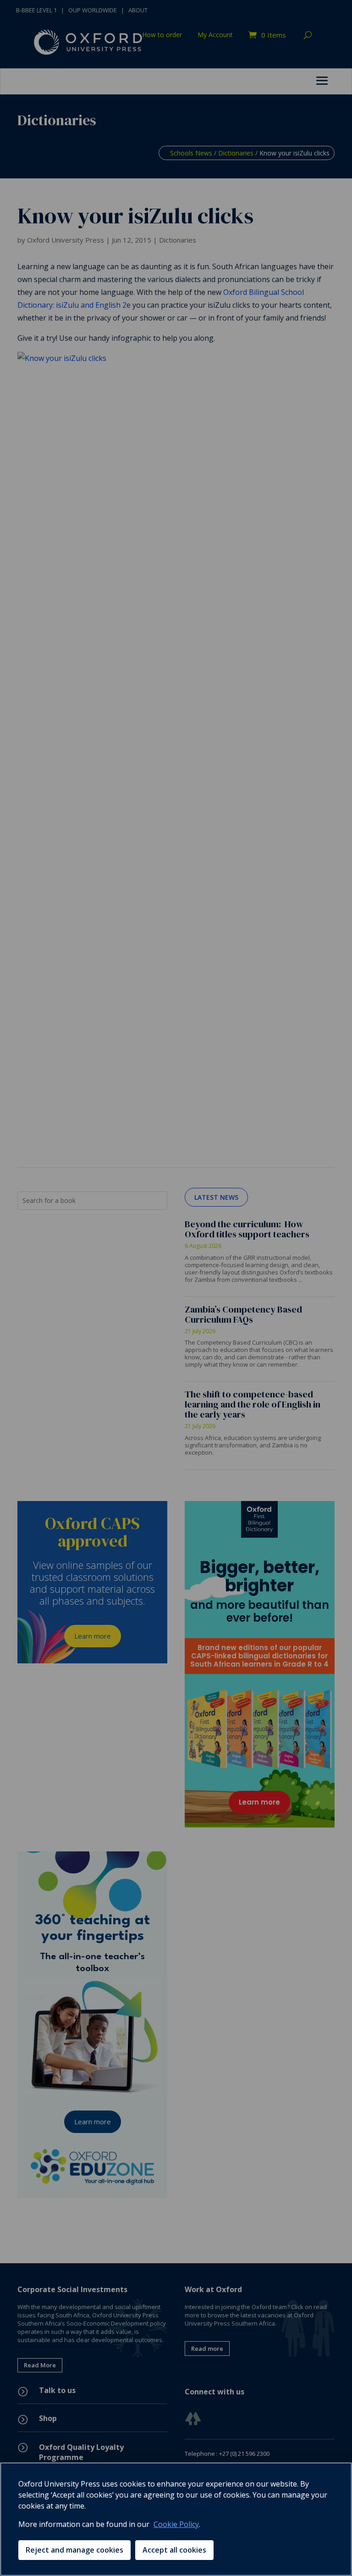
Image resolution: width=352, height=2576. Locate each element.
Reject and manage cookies (74, 2550)
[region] (176, 2519)
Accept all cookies (174, 2550)
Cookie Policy (176, 2524)
